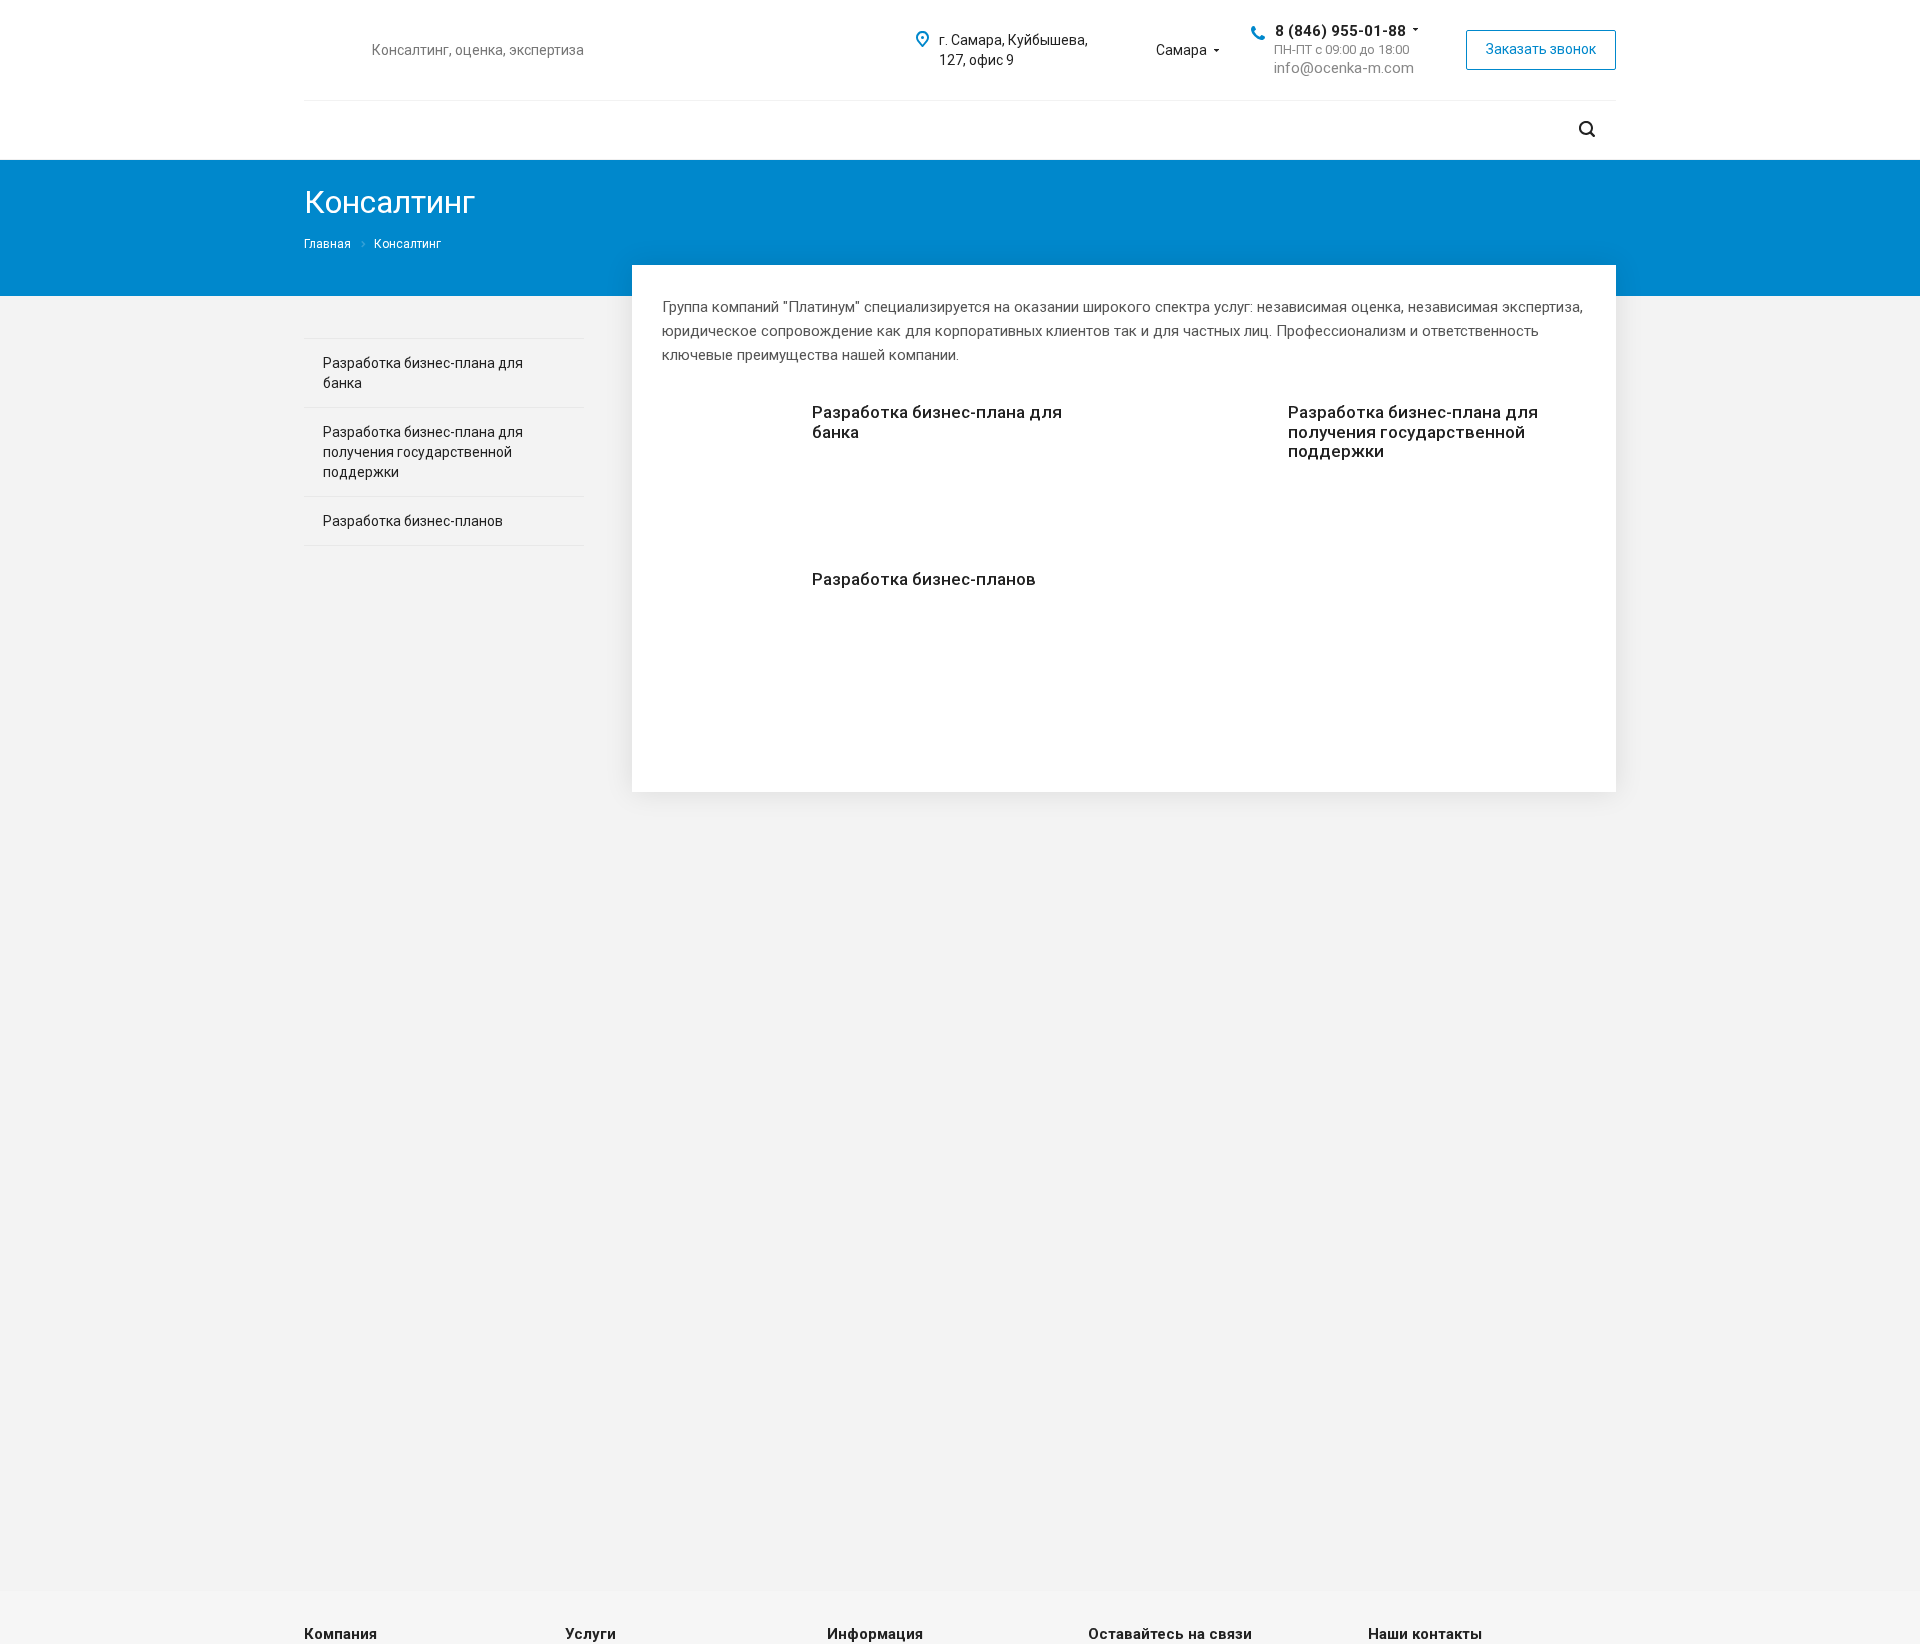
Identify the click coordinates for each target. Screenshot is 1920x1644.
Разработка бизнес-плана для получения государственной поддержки (1413, 432)
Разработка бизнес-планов (924, 579)
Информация (875, 1634)
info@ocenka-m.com (1344, 68)
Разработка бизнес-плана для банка (937, 422)
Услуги (590, 1634)
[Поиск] (1587, 129)
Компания (340, 1634)
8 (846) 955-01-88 (1340, 31)
